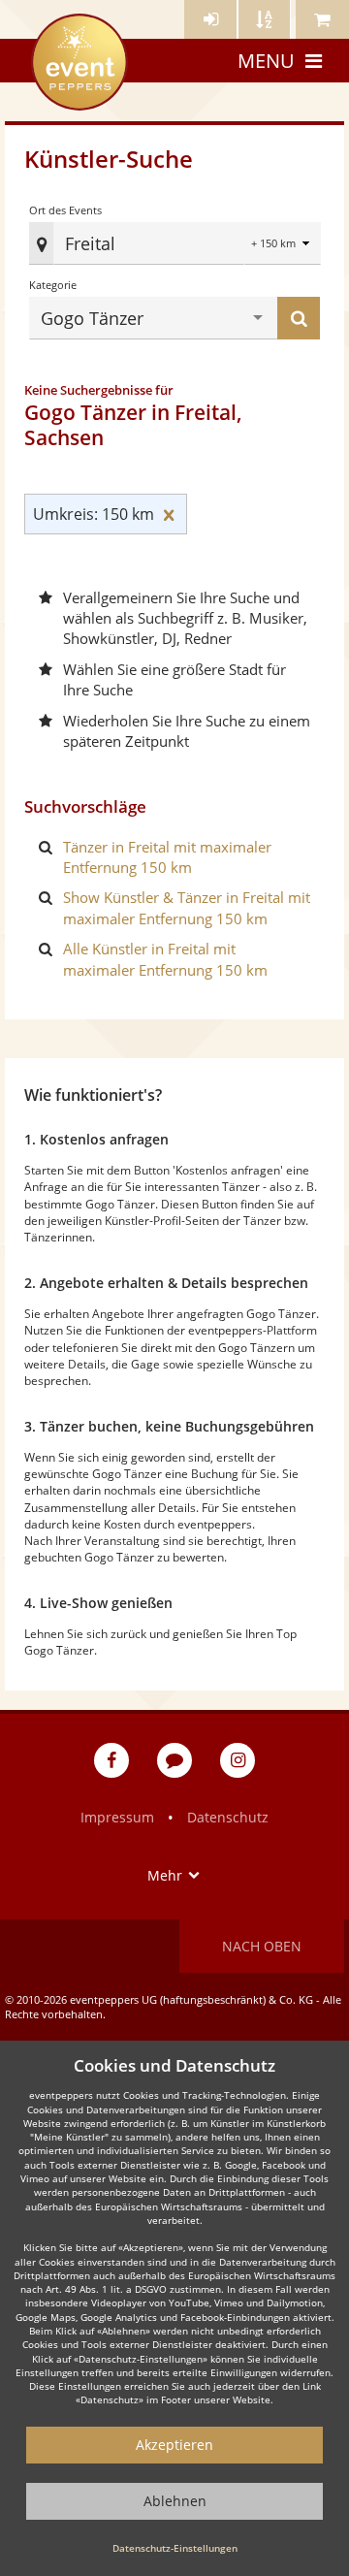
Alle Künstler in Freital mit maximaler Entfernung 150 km (165, 959)
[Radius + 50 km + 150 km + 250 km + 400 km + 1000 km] (283, 245)
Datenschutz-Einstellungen (175, 2548)
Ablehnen (175, 2501)
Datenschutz (228, 1817)
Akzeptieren (174, 2445)
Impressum (117, 1817)
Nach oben (262, 1946)
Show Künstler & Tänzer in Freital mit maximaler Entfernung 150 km (187, 907)
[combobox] (170, 243)
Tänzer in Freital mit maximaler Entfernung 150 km (167, 857)
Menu (266, 61)
